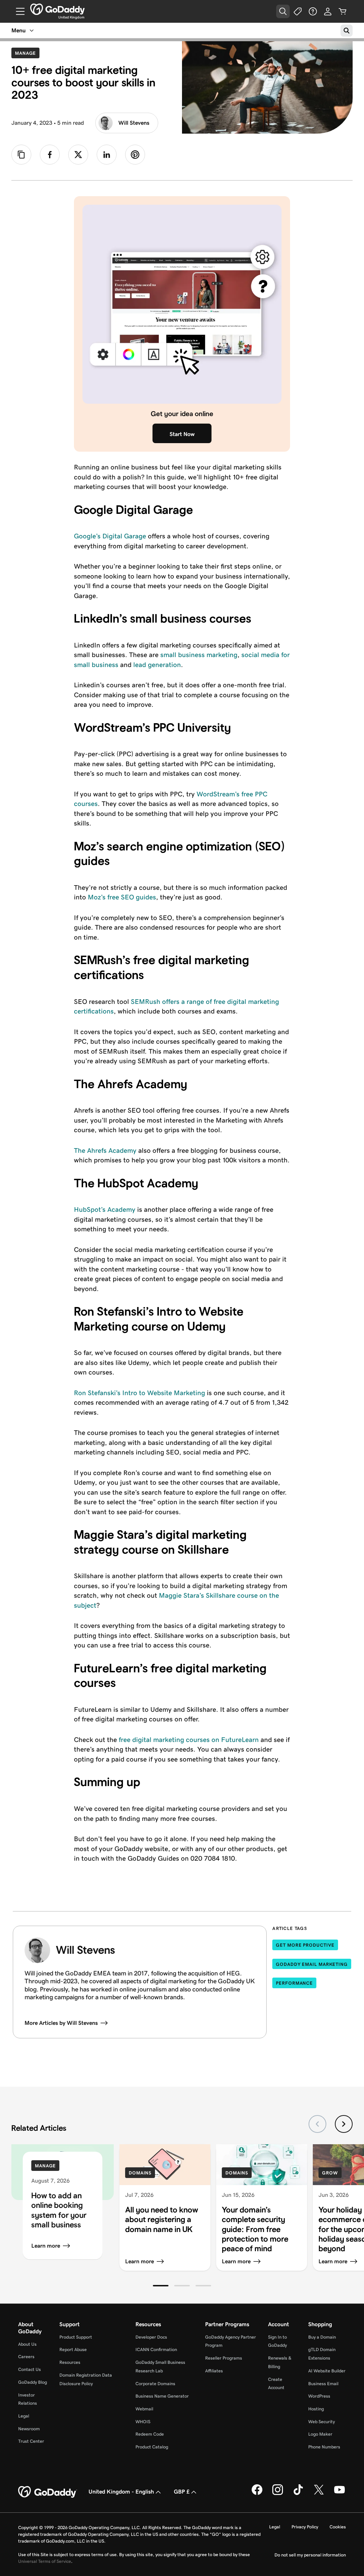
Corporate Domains (155, 2384)
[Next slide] (344, 2124)
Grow (330, 2173)
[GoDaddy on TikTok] (298, 2494)
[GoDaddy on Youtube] (339, 2494)
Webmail (144, 2409)
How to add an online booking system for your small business (59, 2210)
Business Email (323, 2384)
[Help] (313, 11)
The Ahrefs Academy (105, 1150)
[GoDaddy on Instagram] (278, 2494)
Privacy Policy (305, 2527)
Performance (294, 1983)
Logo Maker (320, 2434)
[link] (50, 155)
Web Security (322, 2422)
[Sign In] (328, 11)
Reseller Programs (224, 2358)
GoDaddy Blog (33, 2382)
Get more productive (305, 1945)
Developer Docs (151, 2337)
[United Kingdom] (57, 9)
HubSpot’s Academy (105, 1209)
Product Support (76, 2337)
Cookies (338, 2527)
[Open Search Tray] (283, 11)
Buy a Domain (322, 2337)
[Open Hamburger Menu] (17, 11)
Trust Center (31, 2441)
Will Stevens (134, 123)
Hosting (316, 2409)
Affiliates (214, 2371)
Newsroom (29, 2429)
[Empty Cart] (343, 11)
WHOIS (143, 2422)
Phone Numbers (324, 2447)
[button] (161, 2286)
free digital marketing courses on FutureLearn (189, 1740)
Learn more (46, 2246)
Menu (18, 30)
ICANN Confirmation (156, 2349)
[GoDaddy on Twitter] (319, 2494)
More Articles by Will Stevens (61, 2023)
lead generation (157, 665)
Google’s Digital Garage (110, 536)
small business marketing (199, 655)
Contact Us (30, 2369)
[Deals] (298, 11)
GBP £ (182, 2492)
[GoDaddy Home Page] (48, 2492)
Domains (140, 2173)
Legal (24, 2416)
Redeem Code (150, 2434)
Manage (27, 53)
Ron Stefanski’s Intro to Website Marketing (140, 1393)
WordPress (319, 2396)
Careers (26, 2357)
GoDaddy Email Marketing (312, 1964)
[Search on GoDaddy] (347, 31)
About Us (27, 2344)
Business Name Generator (162, 2396)
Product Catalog (152, 2447)
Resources (70, 2362)
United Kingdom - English (121, 2492)
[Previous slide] (317, 2124)
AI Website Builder (327, 2371)
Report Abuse (73, 2349)
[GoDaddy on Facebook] (257, 2494)
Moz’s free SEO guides (122, 897)
